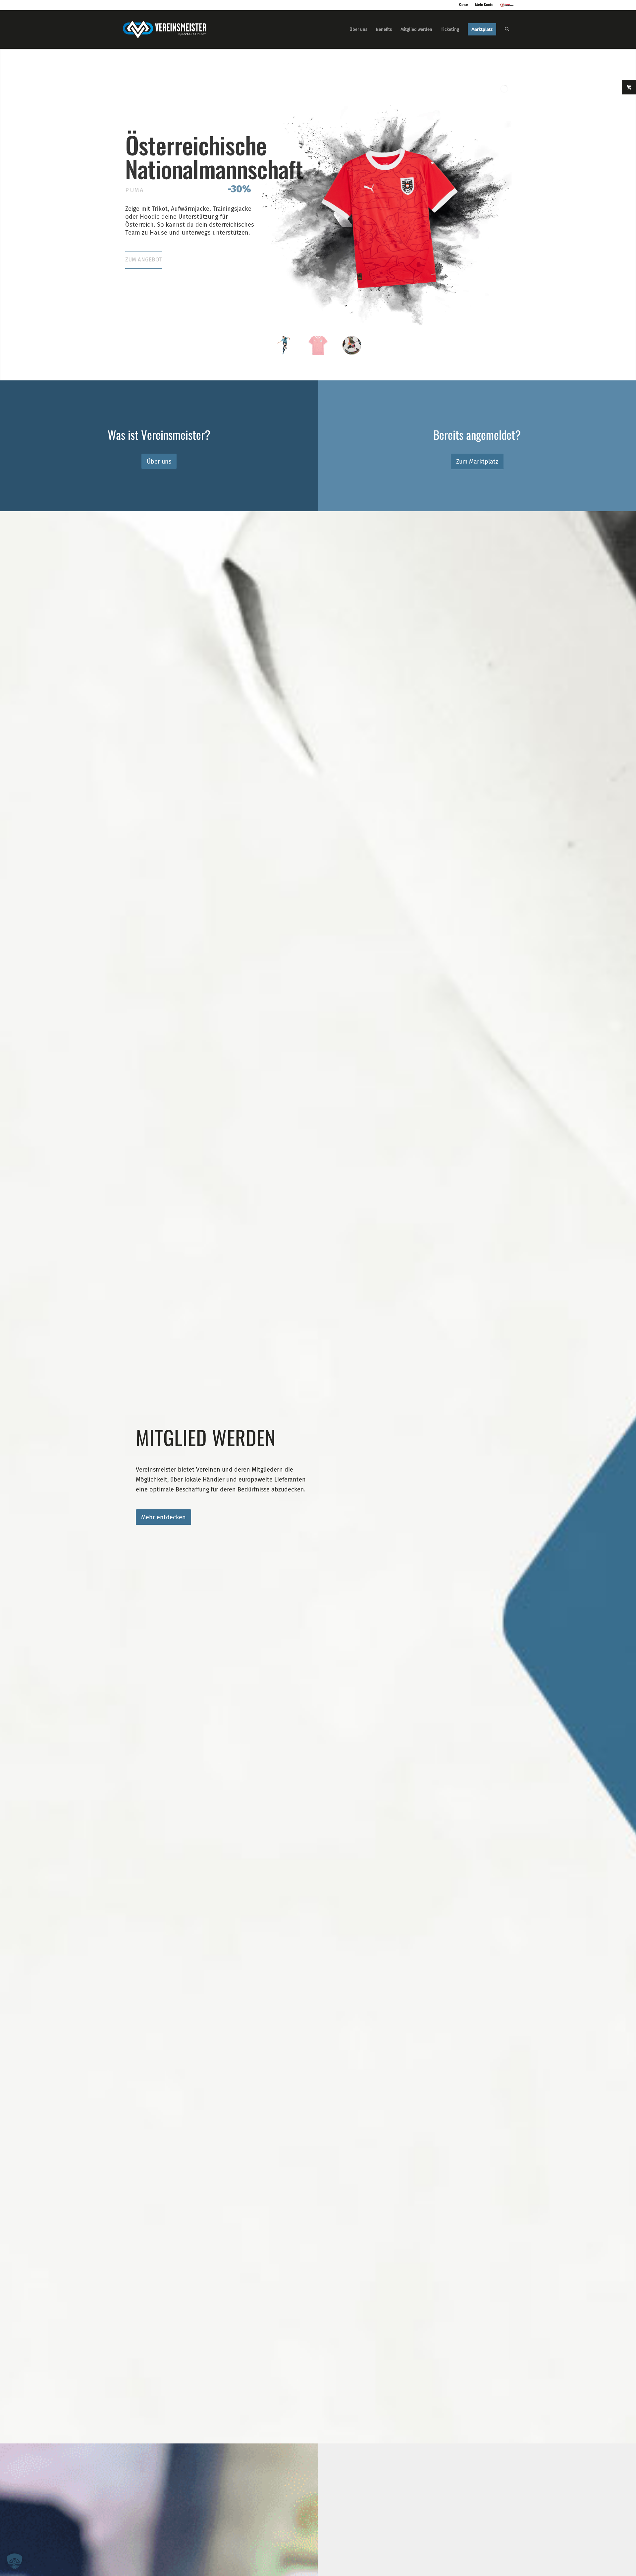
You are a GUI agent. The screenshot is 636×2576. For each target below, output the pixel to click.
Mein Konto (484, 5)
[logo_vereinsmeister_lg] (164, 29)
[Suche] (507, 29)
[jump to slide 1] (284, 345)
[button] (15, 2561)
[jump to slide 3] (352, 345)
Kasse (463, 5)
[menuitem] (358, 29)
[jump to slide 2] (318, 345)
